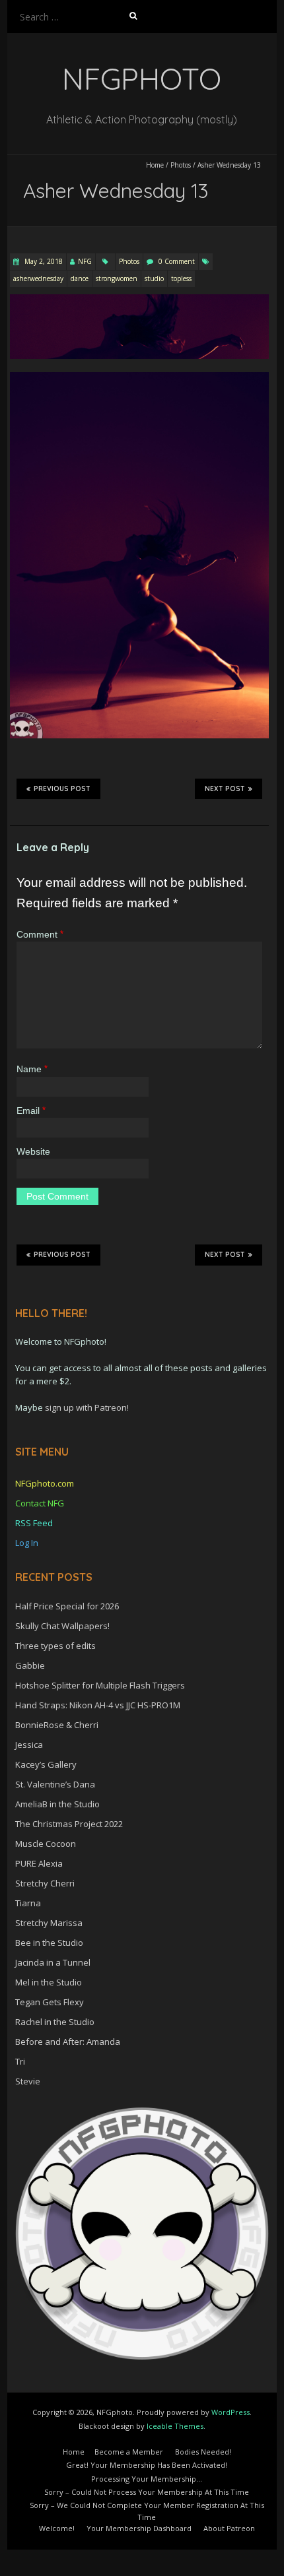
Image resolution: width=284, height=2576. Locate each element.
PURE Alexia (39, 1863)
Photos (181, 165)
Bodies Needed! (203, 2452)
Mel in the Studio (49, 1982)
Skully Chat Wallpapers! (62, 1626)
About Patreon (229, 2528)
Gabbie (30, 1665)
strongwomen (117, 278)
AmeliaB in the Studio (57, 1804)
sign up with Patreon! (87, 1407)
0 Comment (177, 261)
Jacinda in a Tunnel (53, 1962)
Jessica (29, 1745)
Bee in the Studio (49, 1943)
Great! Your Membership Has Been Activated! (147, 2465)
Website (33, 1151)
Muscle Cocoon (46, 1844)
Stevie (28, 2081)
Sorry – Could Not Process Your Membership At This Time (147, 2492)
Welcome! (57, 2528)
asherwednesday (38, 278)
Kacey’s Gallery (46, 1764)
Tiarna (28, 1903)
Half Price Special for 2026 (67, 1606)
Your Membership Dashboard (139, 2528)
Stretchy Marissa (49, 1923)
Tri (20, 2061)
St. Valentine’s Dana (55, 1784)
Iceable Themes (175, 2426)
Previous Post (62, 789)
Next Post (225, 789)
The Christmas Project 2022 (69, 1824)
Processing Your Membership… (147, 2479)
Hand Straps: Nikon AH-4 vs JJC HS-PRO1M (98, 1705)
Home (155, 165)
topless (181, 278)
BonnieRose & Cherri (57, 1725)
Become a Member (129, 2452)
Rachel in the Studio (55, 2022)
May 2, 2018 (43, 261)
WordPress (231, 2412)
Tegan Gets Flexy (50, 2002)
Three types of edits (55, 1646)
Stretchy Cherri (45, 1883)
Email (31, 1111)
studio (154, 278)
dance (80, 278)
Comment (40, 934)
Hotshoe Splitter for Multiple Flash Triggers (100, 1685)
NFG (85, 261)
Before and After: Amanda (68, 2042)
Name (32, 1069)
